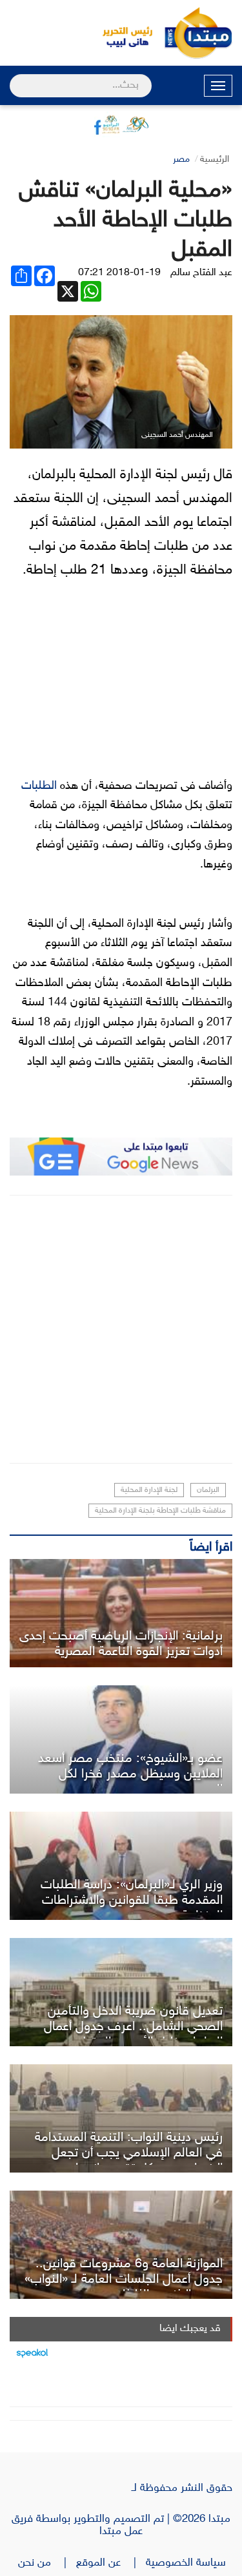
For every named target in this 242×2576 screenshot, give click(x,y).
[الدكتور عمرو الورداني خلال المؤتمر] (121, 2118)
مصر (181, 160)
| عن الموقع (111, 2563)
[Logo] (121, 33)
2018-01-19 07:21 (119, 273)
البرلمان (208, 1490)
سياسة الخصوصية (189, 2563)
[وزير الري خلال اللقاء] (121, 1866)
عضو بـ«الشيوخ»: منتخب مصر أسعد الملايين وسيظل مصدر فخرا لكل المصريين (130, 1774)
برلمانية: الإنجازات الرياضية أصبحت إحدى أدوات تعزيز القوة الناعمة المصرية (121, 1644)
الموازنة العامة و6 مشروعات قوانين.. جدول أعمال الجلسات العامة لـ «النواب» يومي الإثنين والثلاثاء (124, 2280)
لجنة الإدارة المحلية (149, 1490)
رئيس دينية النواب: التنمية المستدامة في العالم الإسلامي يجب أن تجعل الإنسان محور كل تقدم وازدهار (129, 2153)
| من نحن (47, 2563)
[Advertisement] (121, 1329)
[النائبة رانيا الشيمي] (121, 1613)
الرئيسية (215, 160)
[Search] (15, 77)
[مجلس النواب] (121, 1992)
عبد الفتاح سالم (201, 273)
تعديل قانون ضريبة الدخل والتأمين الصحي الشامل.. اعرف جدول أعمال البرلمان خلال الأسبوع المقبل (133, 2027)
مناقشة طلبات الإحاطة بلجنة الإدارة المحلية (160, 1511)
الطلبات (39, 786)
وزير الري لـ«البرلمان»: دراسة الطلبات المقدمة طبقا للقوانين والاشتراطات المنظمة (132, 1901)
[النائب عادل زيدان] (121, 1739)
